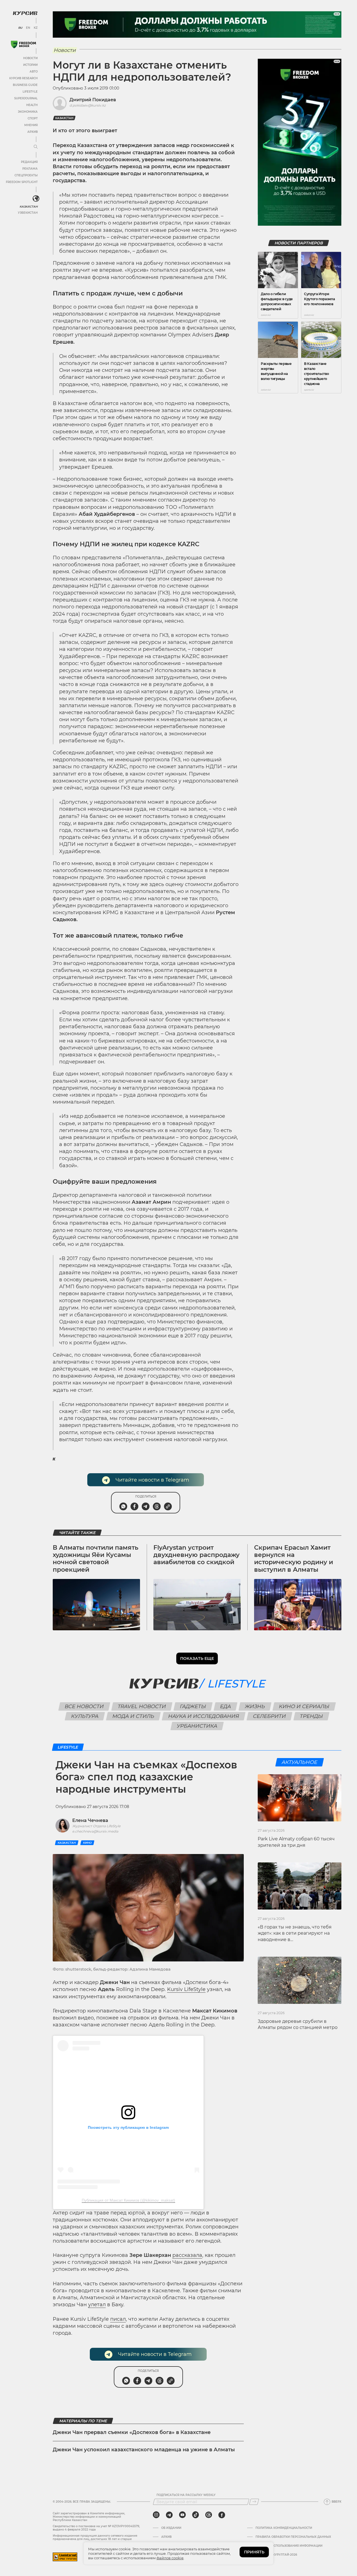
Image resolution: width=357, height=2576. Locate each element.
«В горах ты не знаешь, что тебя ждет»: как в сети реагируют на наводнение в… (295, 1933)
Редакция (29, 162)
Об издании (171, 2528)
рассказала (187, 2255)
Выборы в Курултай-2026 (276, 2555)
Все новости (84, 1706)
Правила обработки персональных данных (293, 2537)
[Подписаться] (254, 2502)
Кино (87, 1843)
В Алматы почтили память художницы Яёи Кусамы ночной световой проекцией (96, 1559)
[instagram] (156, 2515)
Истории (30, 65)
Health (32, 105)
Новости (30, 58)
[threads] (209, 2515)
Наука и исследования (204, 1716)
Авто (34, 72)
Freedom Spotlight (22, 182)
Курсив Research (23, 78)
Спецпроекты (26, 175)
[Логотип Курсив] (25, 13)
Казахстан (29, 207)
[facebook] (222, 2515)
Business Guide (25, 85)
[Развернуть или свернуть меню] (36, 147)
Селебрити (270, 1716)
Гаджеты (193, 1706)
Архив (32, 132)
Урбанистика (197, 1726)
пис (115, 2319)
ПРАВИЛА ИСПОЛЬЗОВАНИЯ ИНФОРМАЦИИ (289, 2546)
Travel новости (142, 1706)
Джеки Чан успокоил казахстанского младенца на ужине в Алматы (144, 2450)
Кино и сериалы (304, 1706)
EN (28, 28)
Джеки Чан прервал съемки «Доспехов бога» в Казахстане (132, 2432)
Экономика (28, 112)
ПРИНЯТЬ (254, 2552)
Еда (226, 1706)
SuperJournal (26, 98)
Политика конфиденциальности (284, 2528)
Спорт (33, 118)
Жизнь (255, 1706)
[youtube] (182, 2515)
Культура (85, 1716)
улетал (97, 2305)
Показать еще (197, 1658)
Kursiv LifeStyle (186, 1989)
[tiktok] (196, 2515)
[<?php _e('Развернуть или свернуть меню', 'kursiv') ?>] (36, 199)
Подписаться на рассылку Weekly (186, 2495)
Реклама (30, 169)
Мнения (31, 125)
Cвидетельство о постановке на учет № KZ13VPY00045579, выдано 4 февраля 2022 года (96, 2528)
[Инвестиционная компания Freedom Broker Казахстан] (23, 44)
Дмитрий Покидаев (93, 100)
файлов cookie (170, 2558)
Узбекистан (28, 213)
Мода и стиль (133, 1716)
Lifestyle (30, 92)
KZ (36, 28)
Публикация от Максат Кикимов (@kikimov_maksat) (128, 2200)
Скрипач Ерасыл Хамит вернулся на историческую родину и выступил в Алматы (294, 1559)
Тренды (312, 1716)
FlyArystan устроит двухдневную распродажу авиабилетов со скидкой (196, 1555)
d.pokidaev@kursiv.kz (88, 105)
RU (20, 28)
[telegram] (169, 2515)
